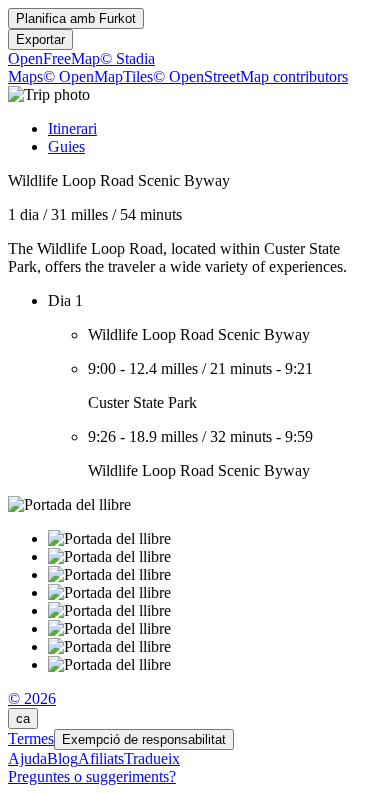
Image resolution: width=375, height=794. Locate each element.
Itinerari (72, 128)
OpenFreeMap (54, 58)
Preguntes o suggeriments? (92, 776)
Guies (66, 146)
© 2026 (32, 698)
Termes (31, 738)
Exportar (40, 39)
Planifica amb (76, 18)
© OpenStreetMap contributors (250, 76)
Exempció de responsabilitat (144, 739)
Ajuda (27, 758)
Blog (62, 758)
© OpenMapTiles (98, 76)
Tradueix (152, 758)
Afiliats (101, 758)
